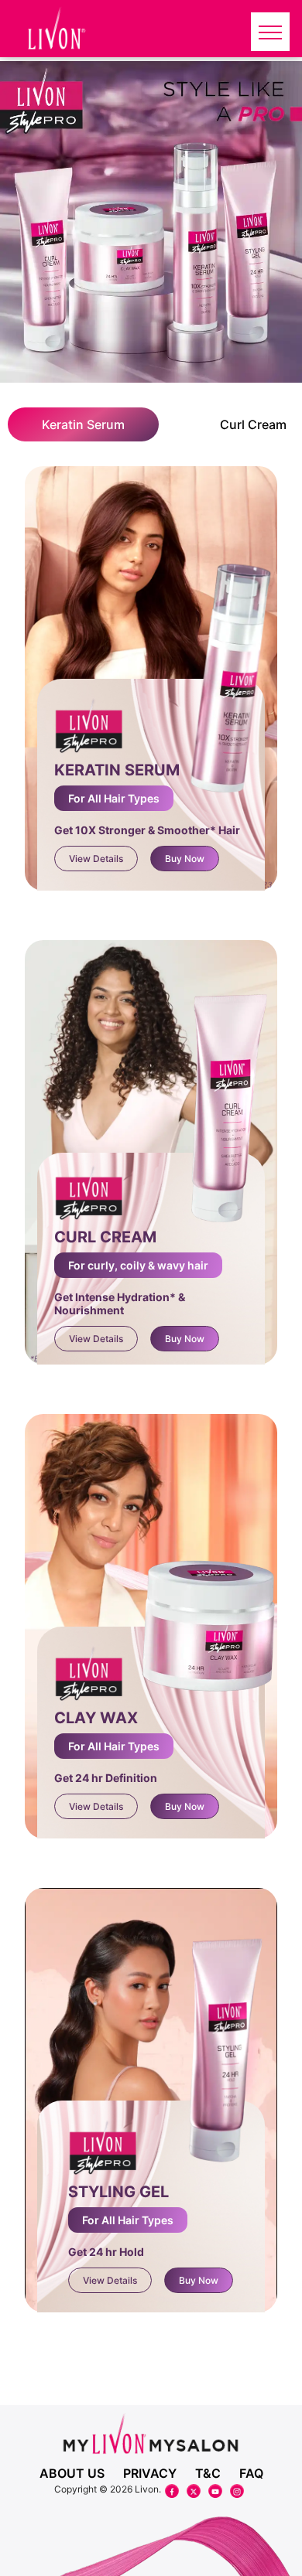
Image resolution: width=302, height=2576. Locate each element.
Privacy (150, 2473)
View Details (96, 859)
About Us (72, 2473)
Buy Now (185, 859)
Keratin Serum (83, 424)
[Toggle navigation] (270, 32)
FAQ (251, 2473)
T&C (208, 2473)
